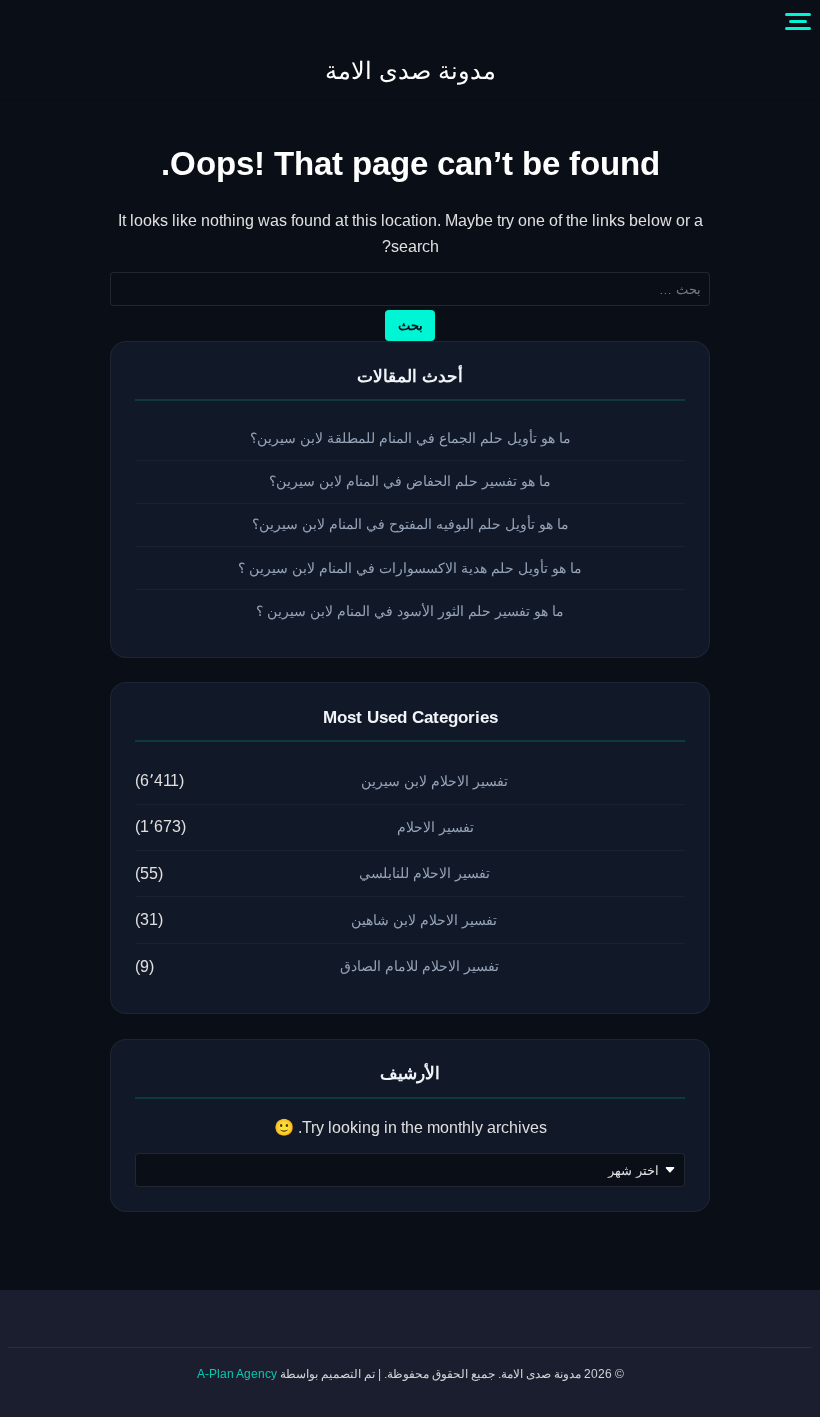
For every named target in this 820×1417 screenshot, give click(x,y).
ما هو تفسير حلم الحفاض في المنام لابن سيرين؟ (410, 481)
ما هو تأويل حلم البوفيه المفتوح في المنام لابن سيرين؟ (410, 524)
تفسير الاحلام (435, 827)
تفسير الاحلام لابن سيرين (434, 781)
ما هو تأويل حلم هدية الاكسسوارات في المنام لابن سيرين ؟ (410, 568)
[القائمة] (798, 22)
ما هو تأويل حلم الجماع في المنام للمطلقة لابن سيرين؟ (410, 438)
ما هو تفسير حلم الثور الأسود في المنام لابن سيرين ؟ (410, 611)
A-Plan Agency (237, 1374)
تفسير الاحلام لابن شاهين (424, 920)
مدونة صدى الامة (410, 70)
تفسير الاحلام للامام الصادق (419, 966)
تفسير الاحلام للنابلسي (424, 873)
